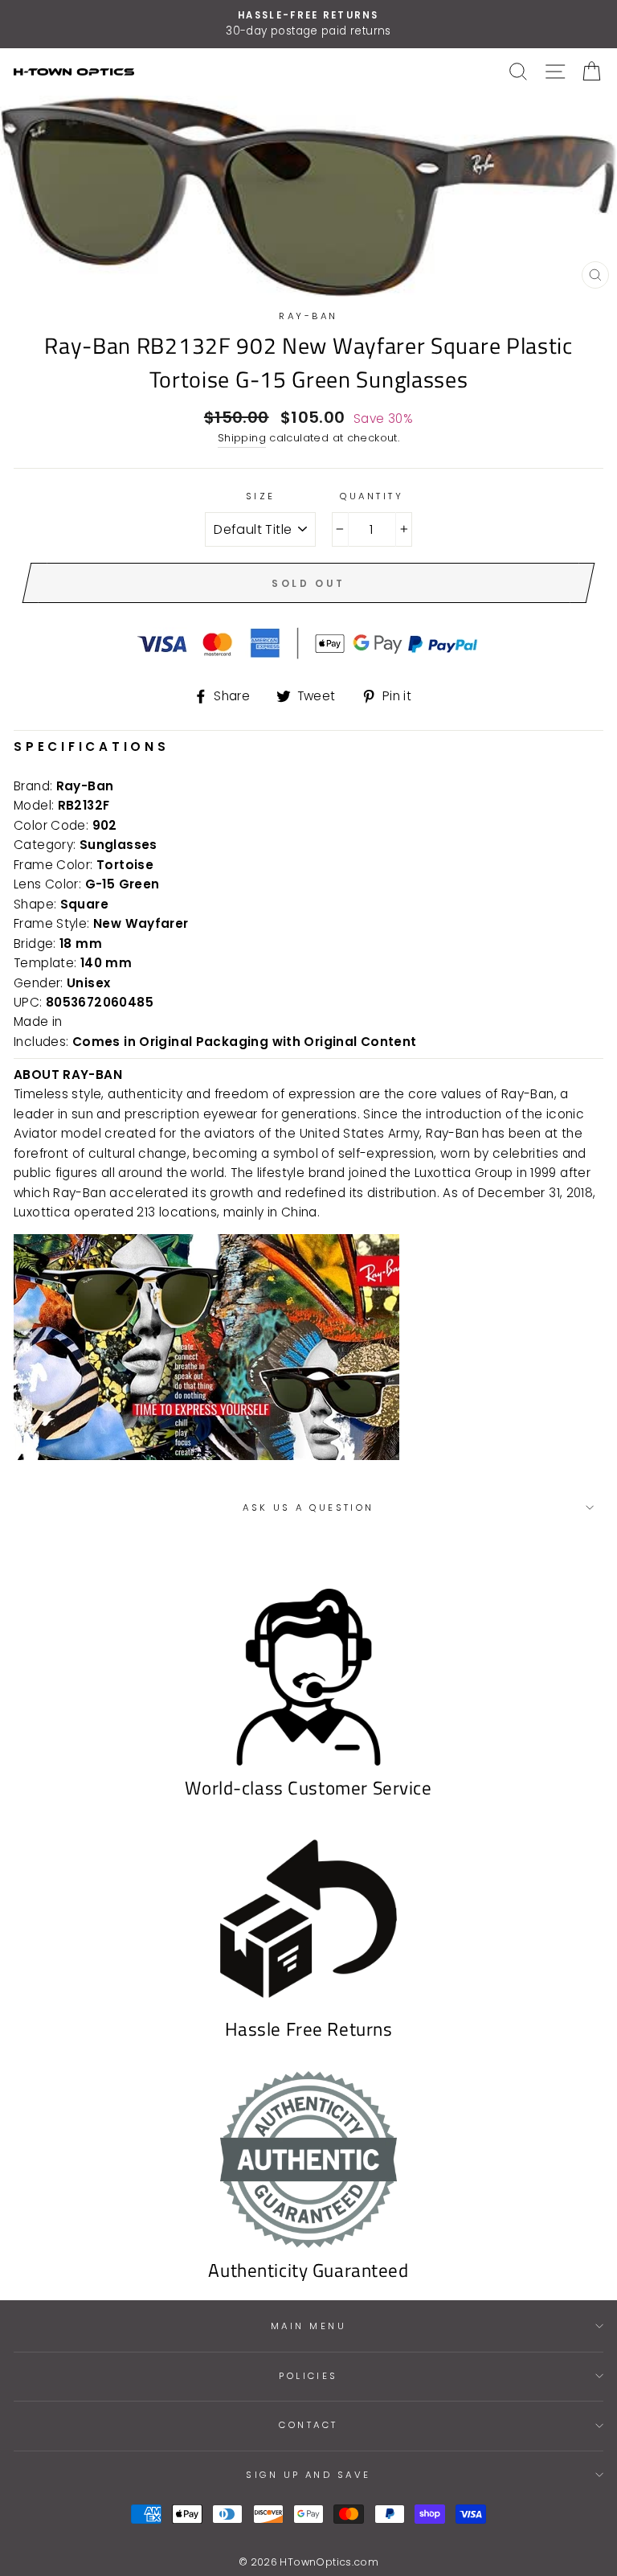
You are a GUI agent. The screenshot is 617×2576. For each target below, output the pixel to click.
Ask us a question (308, 1507)
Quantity (372, 496)
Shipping (242, 438)
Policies (308, 2376)
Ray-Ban (308, 316)
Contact (308, 2425)
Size (261, 496)
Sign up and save (308, 2475)
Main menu (308, 2326)
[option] (308, 24)
